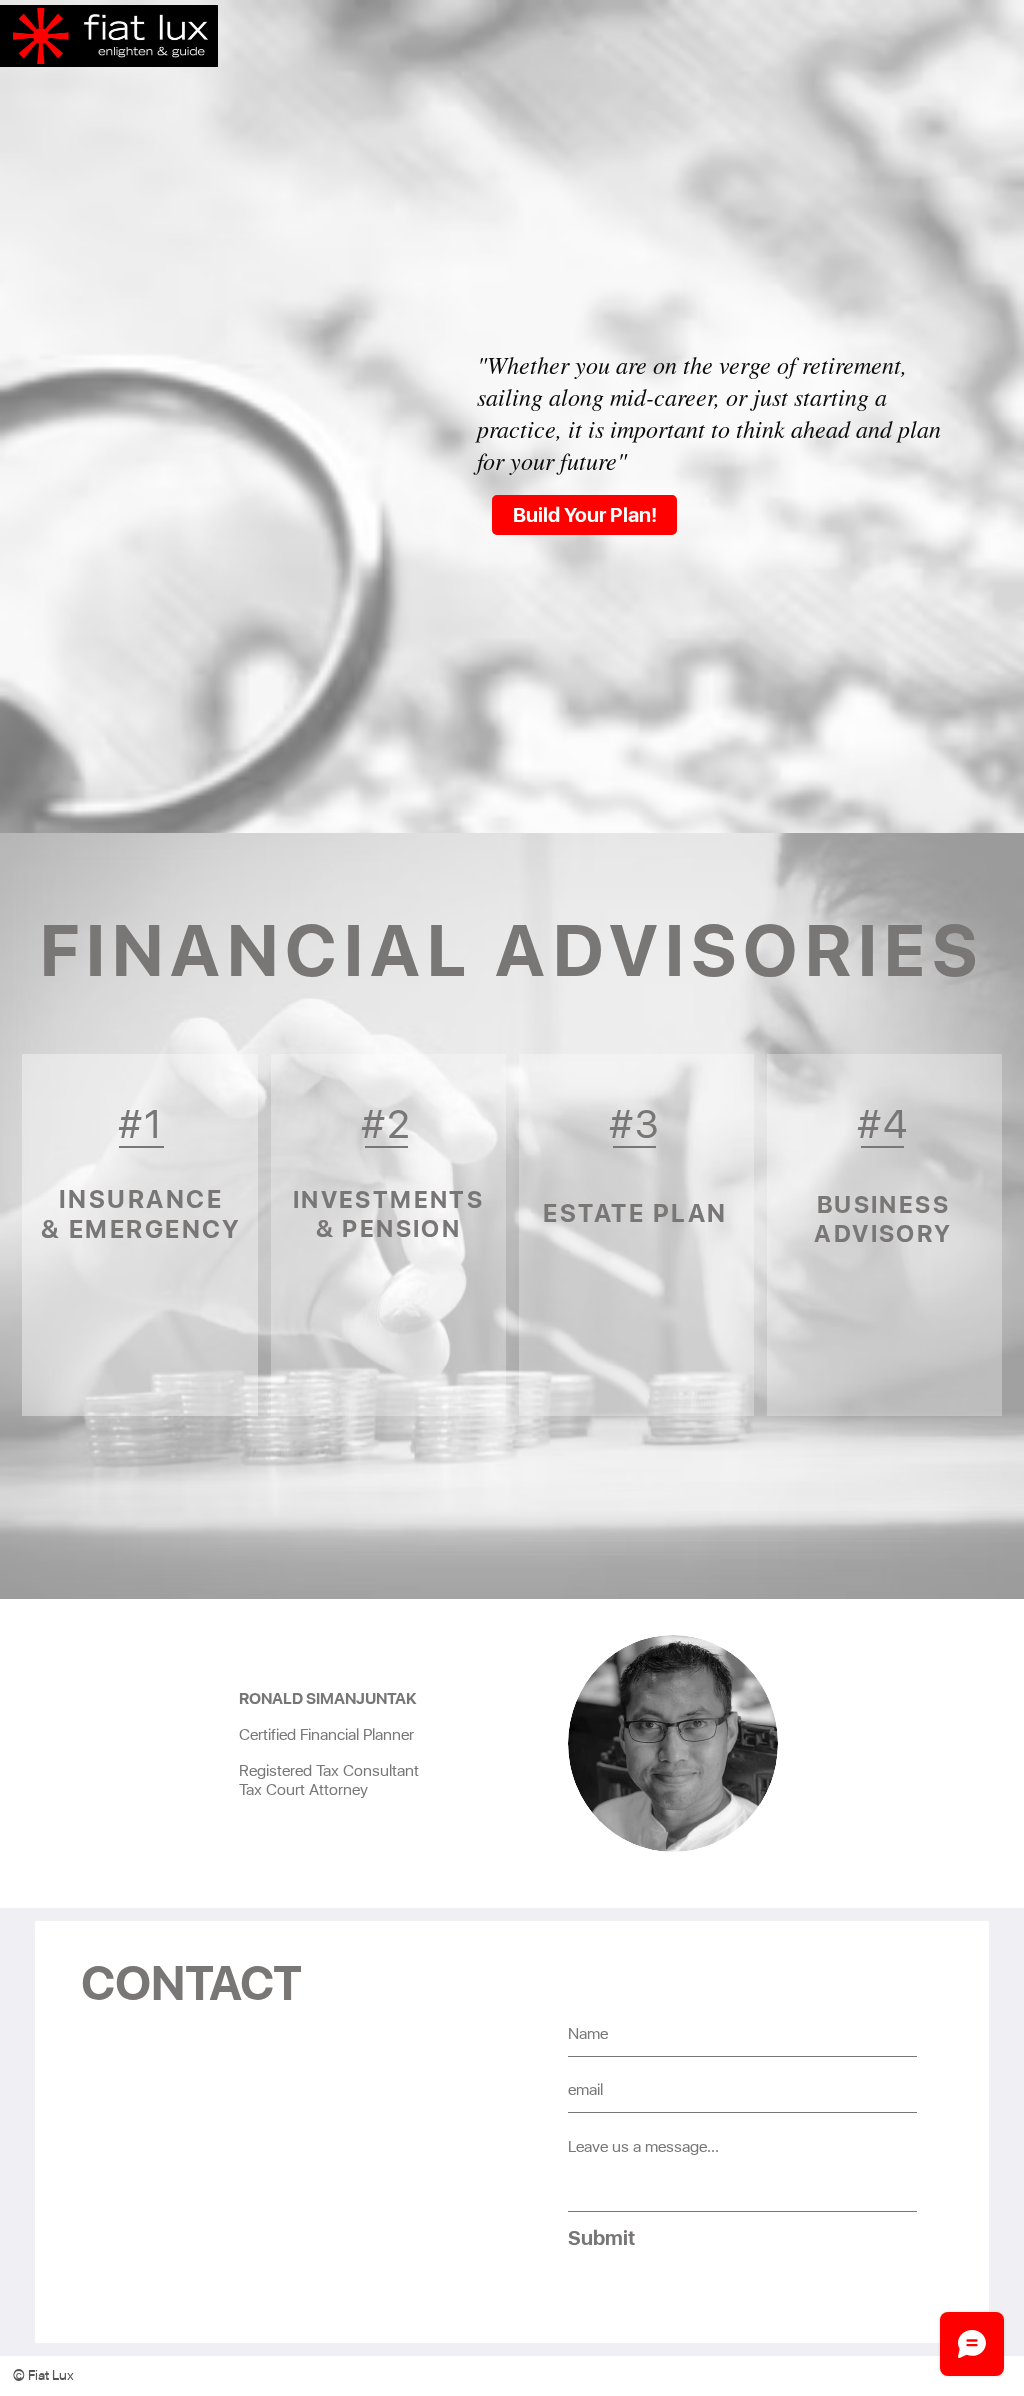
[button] (63, 2376)
